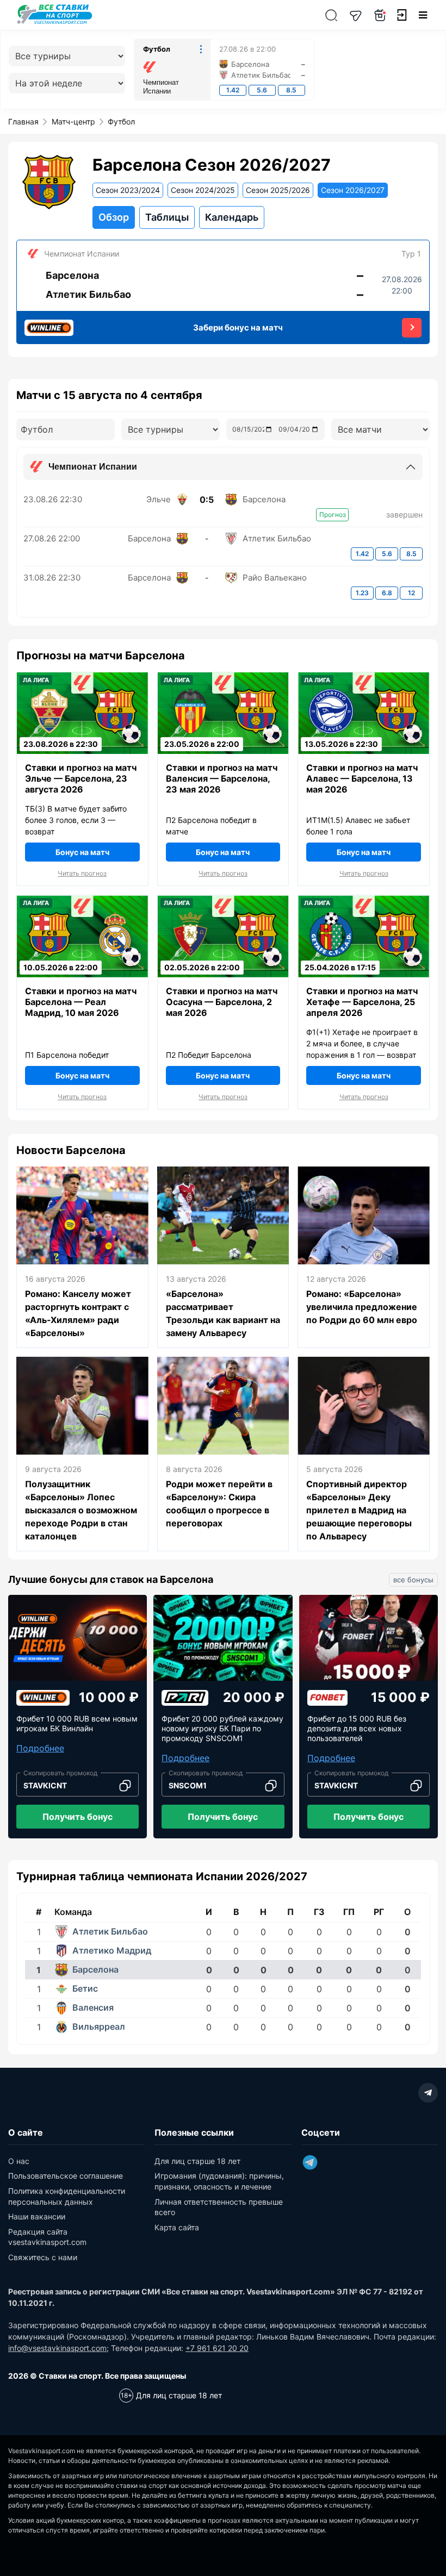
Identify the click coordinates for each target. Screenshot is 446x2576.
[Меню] (423, 15)
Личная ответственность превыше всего (219, 2207)
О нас (19, 2161)
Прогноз (333, 514)
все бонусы (413, 1580)
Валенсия (93, 2007)
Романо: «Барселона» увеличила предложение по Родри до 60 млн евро (362, 1307)
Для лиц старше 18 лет (197, 2161)
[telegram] (428, 2093)
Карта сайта (177, 2227)
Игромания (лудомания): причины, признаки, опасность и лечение (219, 2181)
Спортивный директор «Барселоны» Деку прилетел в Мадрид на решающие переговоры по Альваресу (359, 1510)
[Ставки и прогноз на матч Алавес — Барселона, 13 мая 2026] (364, 734)
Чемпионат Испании (161, 87)
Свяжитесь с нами (43, 2257)
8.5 (291, 90)
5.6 (262, 90)
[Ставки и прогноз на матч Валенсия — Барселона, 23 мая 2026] (223, 734)
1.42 (233, 90)
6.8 (387, 593)
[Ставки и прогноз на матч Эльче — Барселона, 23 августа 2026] (82, 734)
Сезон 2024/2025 (203, 190)
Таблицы (167, 217)
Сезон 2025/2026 (278, 190)
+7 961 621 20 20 (217, 2348)
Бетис (85, 1988)
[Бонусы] (380, 15)
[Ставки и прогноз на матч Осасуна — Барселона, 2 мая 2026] (223, 956)
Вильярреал (99, 2026)
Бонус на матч (82, 852)
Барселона (95, 1969)
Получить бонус (78, 1817)
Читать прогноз (82, 874)
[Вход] (401, 15)
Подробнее (40, 1748)
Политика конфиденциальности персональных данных (67, 2196)
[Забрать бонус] (412, 328)
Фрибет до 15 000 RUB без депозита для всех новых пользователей (357, 1728)
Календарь (232, 217)
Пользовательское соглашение (66, 2176)
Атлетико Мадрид (112, 1950)
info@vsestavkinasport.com (57, 2348)
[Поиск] (331, 15)
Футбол (157, 49)
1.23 (362, 593)
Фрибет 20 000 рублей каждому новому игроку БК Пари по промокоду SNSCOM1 (222, 1728)
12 (411, 593)
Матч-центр (73, 121)
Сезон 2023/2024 (128, 190)
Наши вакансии (37, 2216)
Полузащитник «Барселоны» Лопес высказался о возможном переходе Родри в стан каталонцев (81, 1510)
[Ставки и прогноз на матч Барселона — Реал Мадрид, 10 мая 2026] (82, 956)
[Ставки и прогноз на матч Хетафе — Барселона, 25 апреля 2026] (364, 956)
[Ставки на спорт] (55, 23)
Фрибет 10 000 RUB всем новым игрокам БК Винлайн (77, 1723)
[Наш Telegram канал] (356, 15)
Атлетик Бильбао (110, 1931)
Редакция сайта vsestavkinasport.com (47, 2237)
